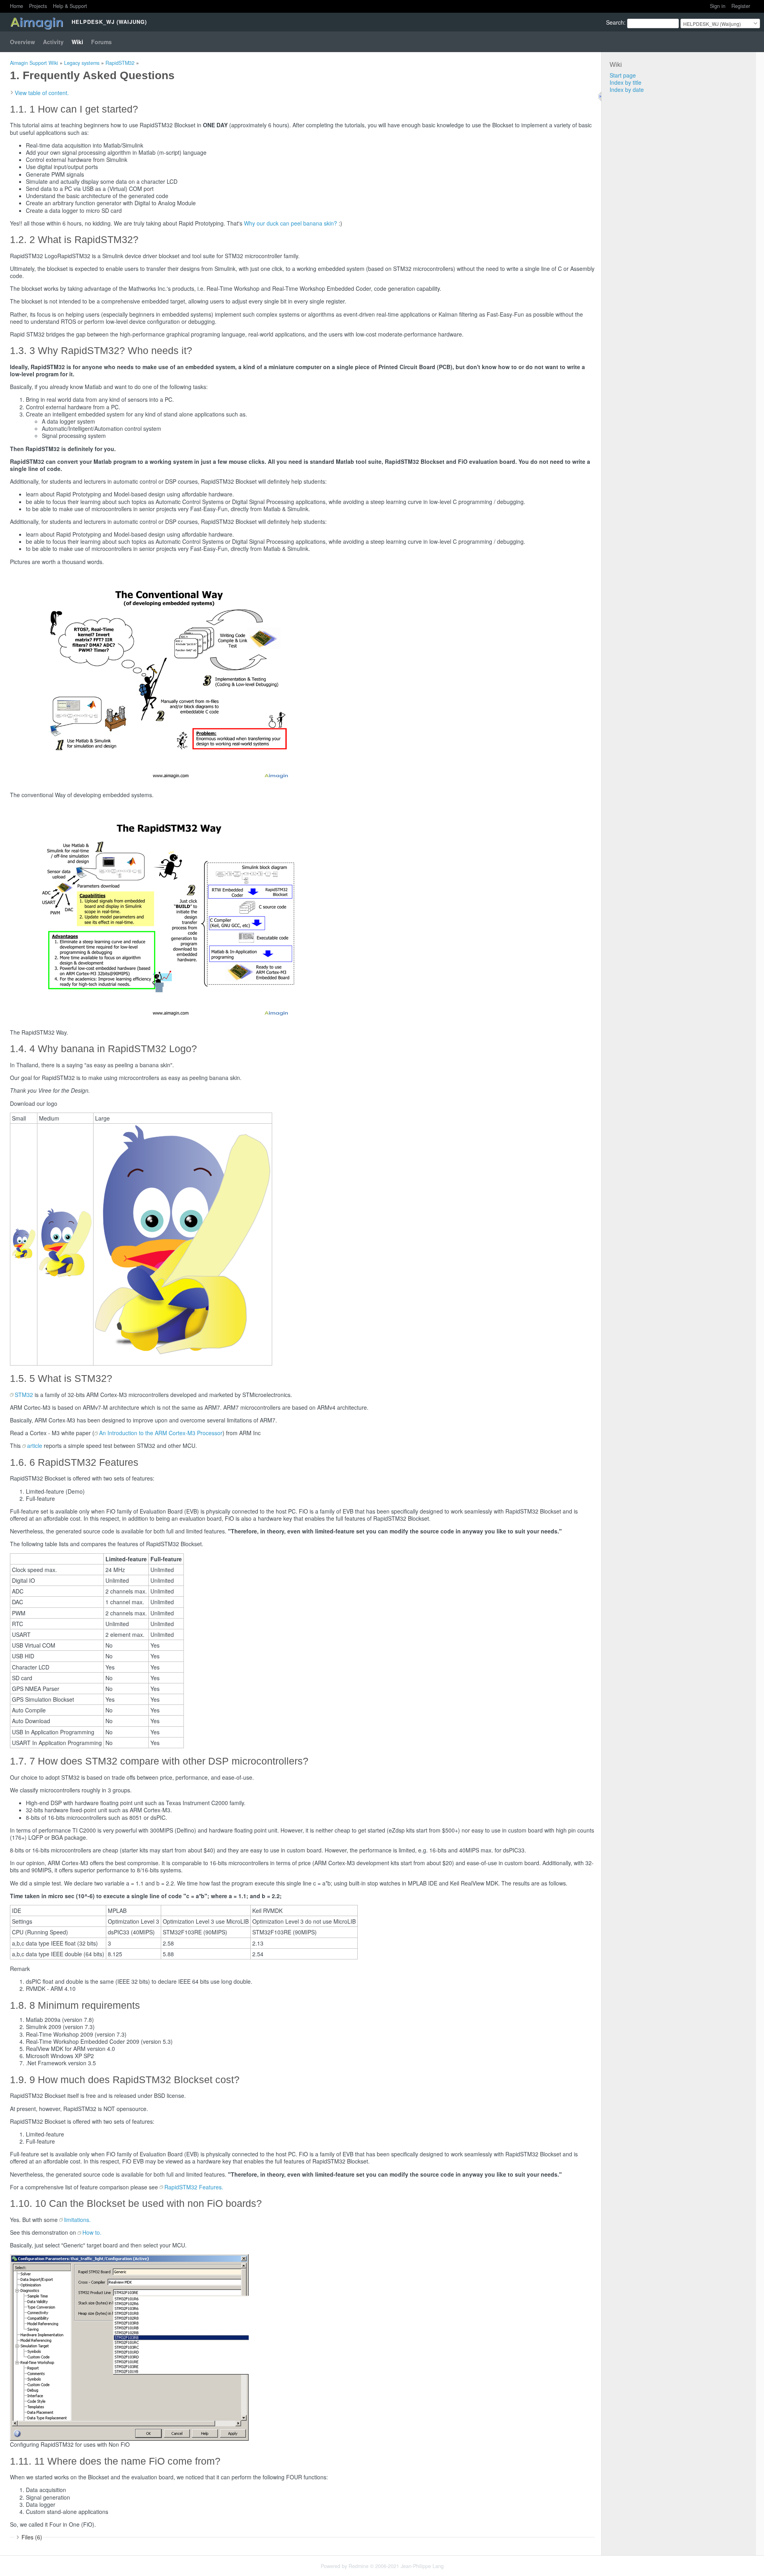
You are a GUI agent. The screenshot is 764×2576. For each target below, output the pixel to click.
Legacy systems (82, 63)
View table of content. (42, 93)
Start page (623, 75)
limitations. (77, 2220)
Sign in (718, 6)
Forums (101, 42)
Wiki (77, 42)
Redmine (359, 2566)
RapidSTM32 (120, 63)
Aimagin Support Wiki (34, 63)
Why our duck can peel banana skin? (290, 223)
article (35, 1446)
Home (17, 6)
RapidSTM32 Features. (194, 2187)
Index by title (626, 82)
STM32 (24, 1395)
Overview (22, 42)
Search (615, 22)
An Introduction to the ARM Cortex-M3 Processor (161, 1433)
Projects (38, 6)
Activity (53, 42)
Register (741, 6)
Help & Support (70, 6)
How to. (92, 2232)
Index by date (627, 89)
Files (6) (32, 2537)
